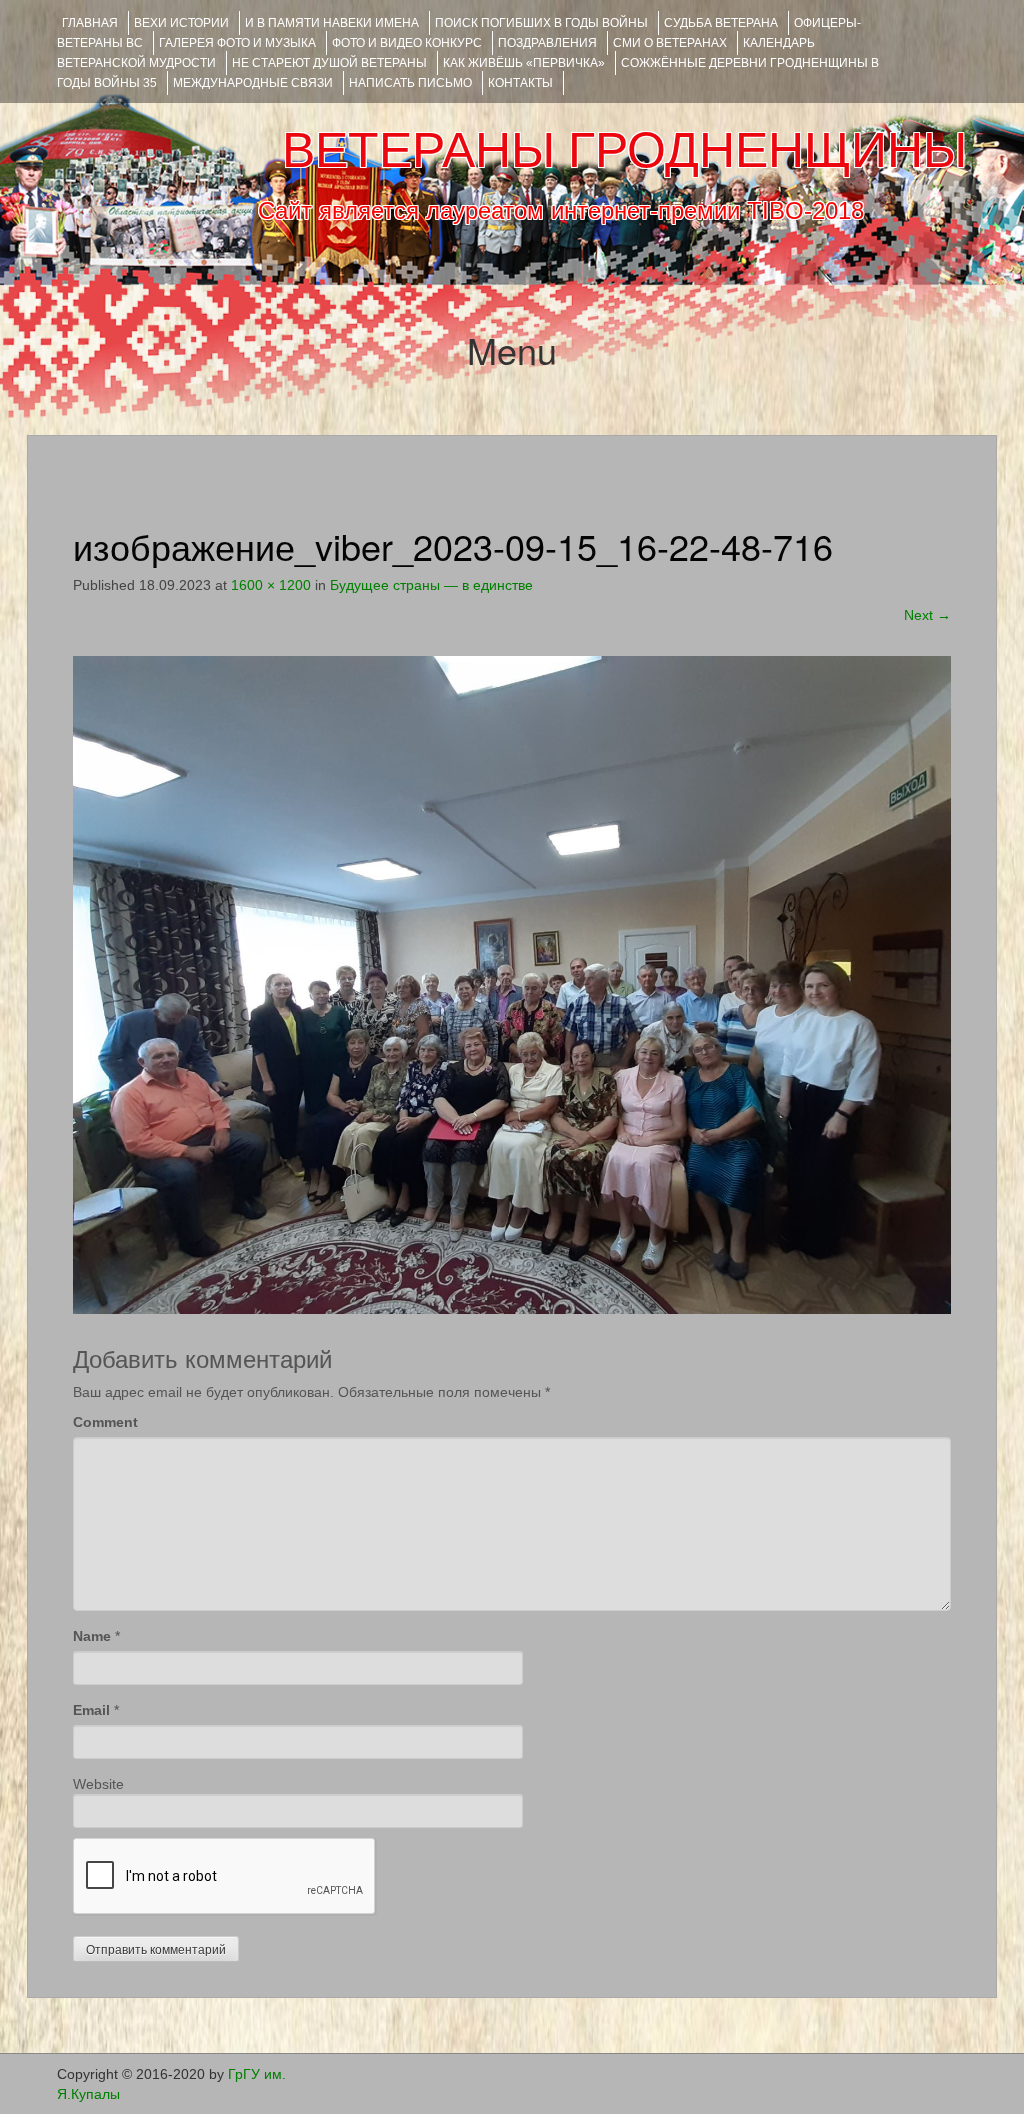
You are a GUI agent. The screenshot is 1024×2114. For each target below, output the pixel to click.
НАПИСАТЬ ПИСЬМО (410, 83)
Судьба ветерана (721, 23)
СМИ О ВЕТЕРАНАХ (670, 43)
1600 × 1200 (271, 585)
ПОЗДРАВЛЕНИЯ (547, 43)
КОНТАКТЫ (520, 83)
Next (927, 615)
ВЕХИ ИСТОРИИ (181, 23)
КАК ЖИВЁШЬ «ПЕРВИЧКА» (524, 63)
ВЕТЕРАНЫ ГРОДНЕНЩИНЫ (624, 150)
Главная (90, 23)
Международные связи (253, 83)
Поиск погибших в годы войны (541, 23)
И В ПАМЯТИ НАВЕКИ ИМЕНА (332, 23)
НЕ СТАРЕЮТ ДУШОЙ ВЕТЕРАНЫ (329, 63)
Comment (105, 1422)
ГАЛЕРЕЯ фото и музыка (237, 43)
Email (91, 1710)
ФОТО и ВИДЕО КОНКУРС (407, 43)
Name (92, 1636)
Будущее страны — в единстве (431, 585)
